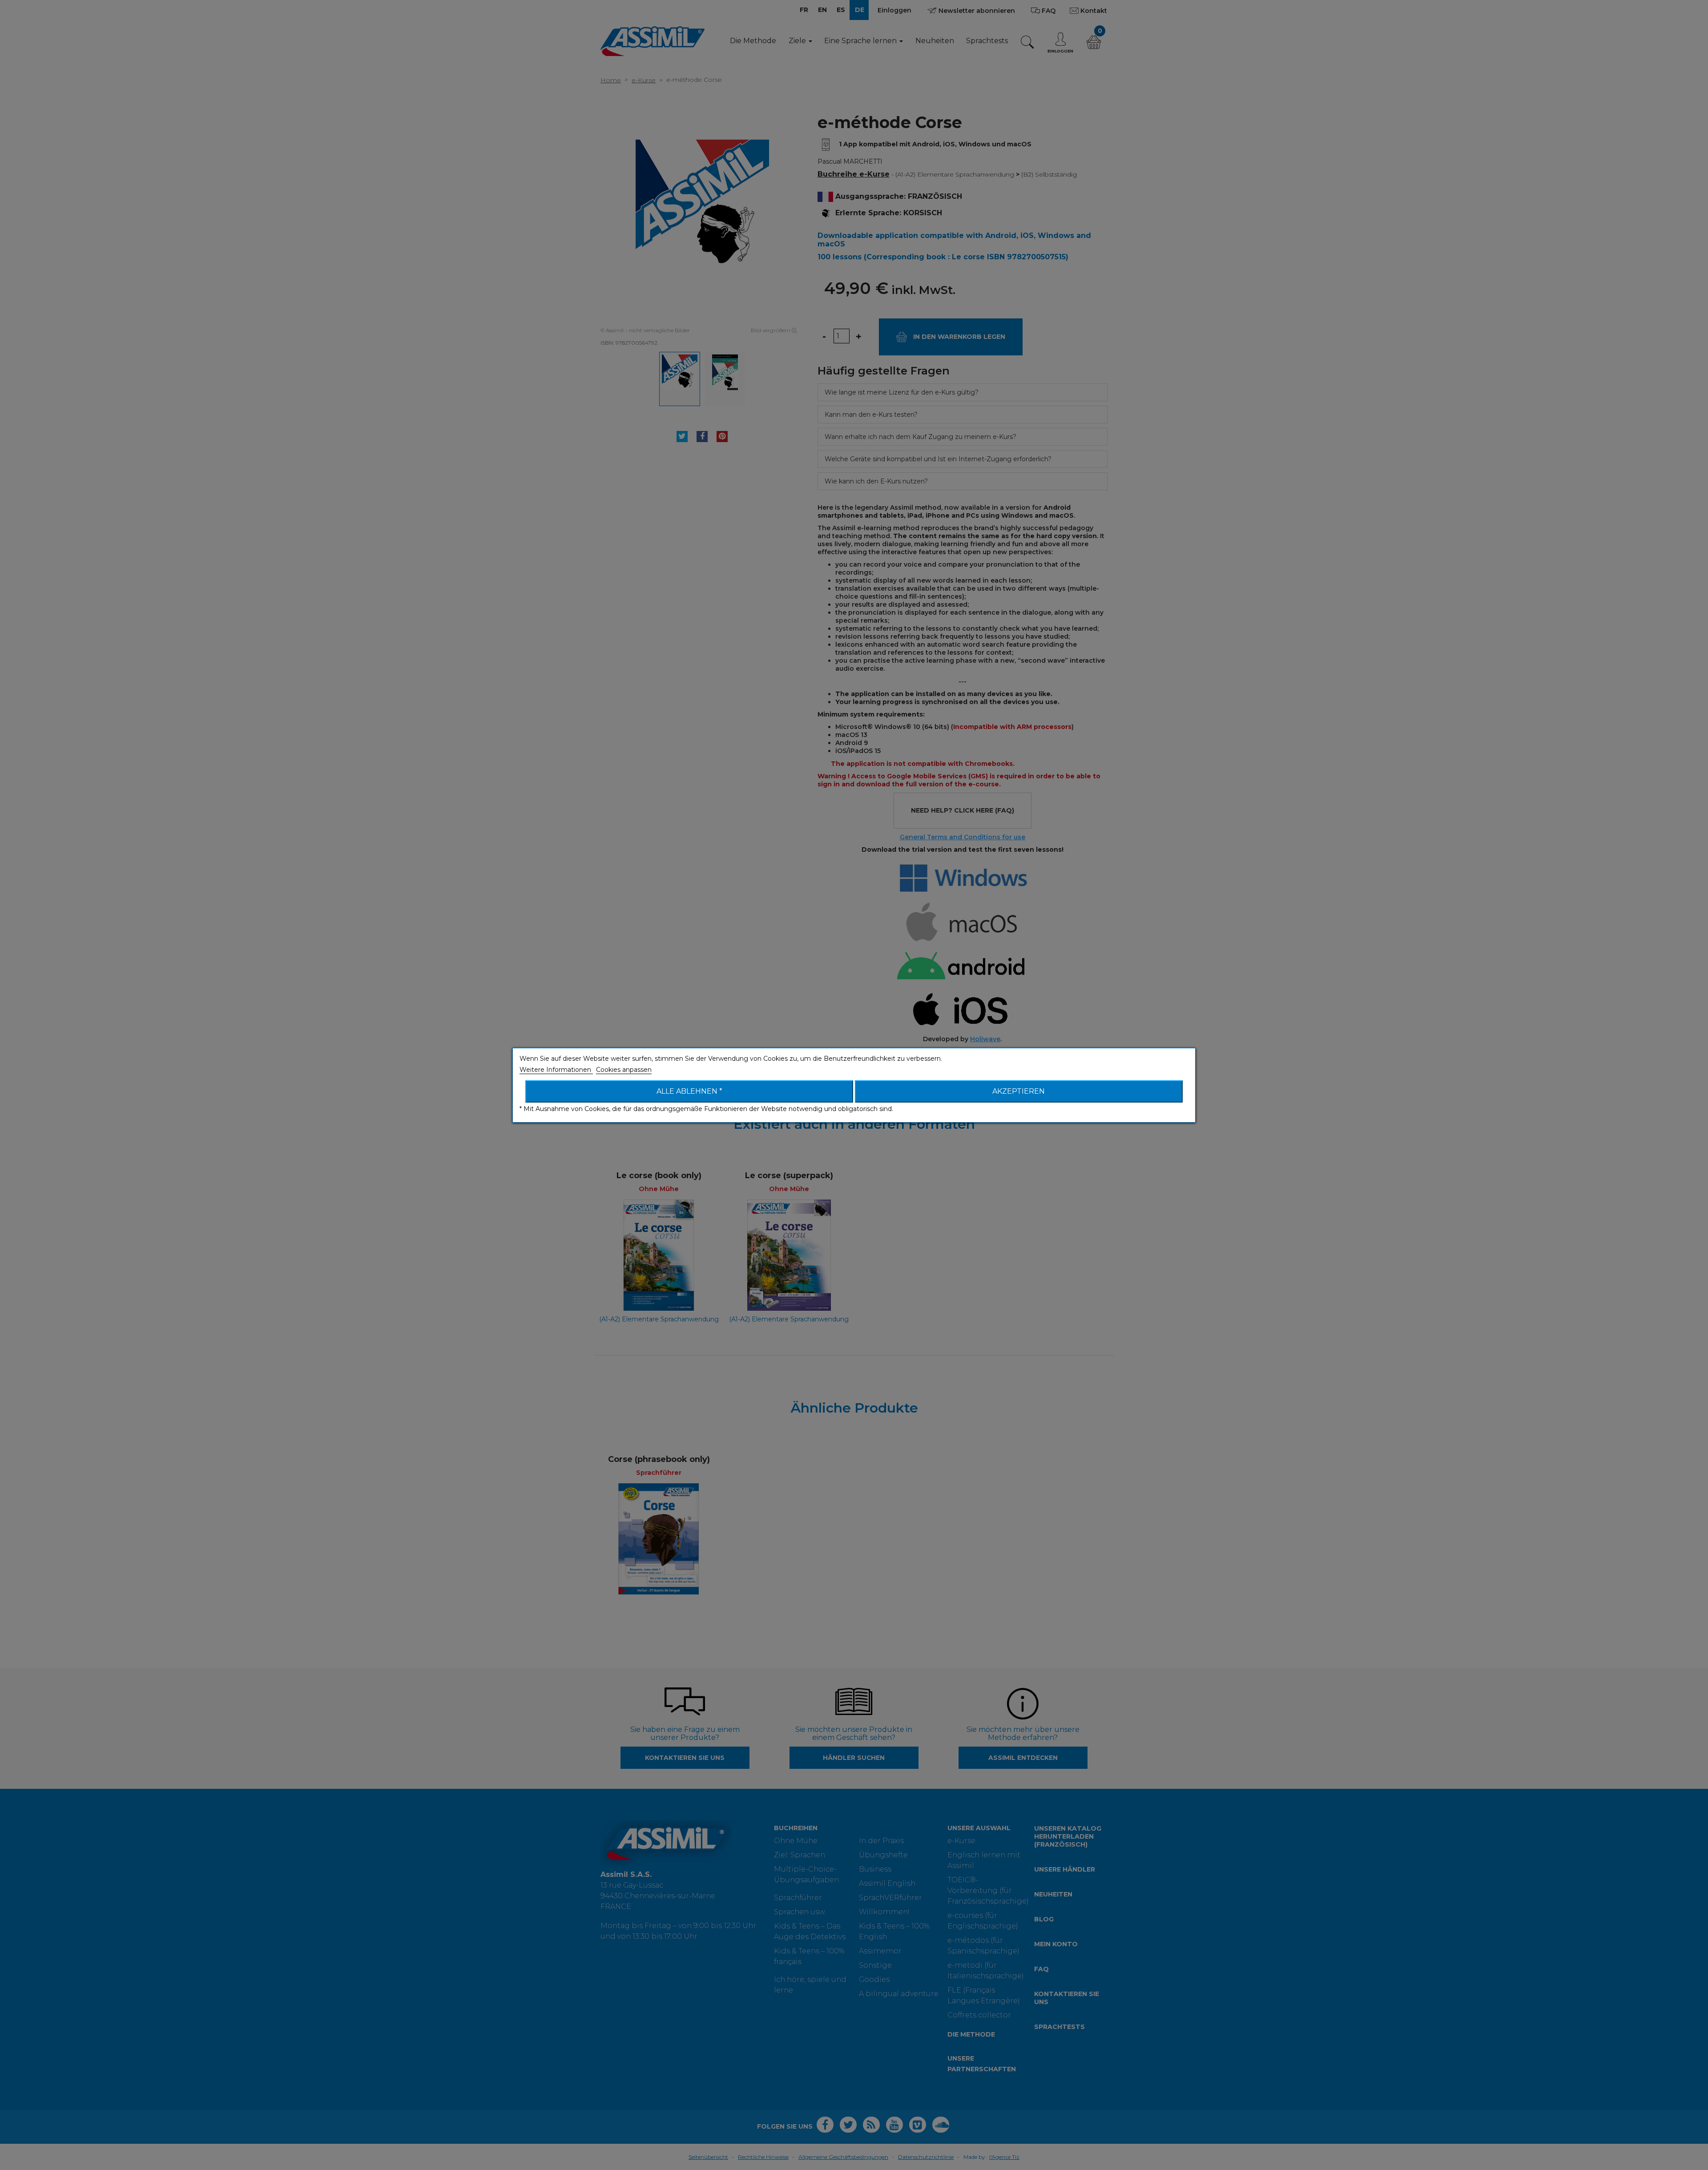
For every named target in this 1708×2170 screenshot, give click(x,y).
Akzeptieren (1019, 1091)
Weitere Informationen (556, 1070)
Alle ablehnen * (689, 1091)
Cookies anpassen (624, 1070)
